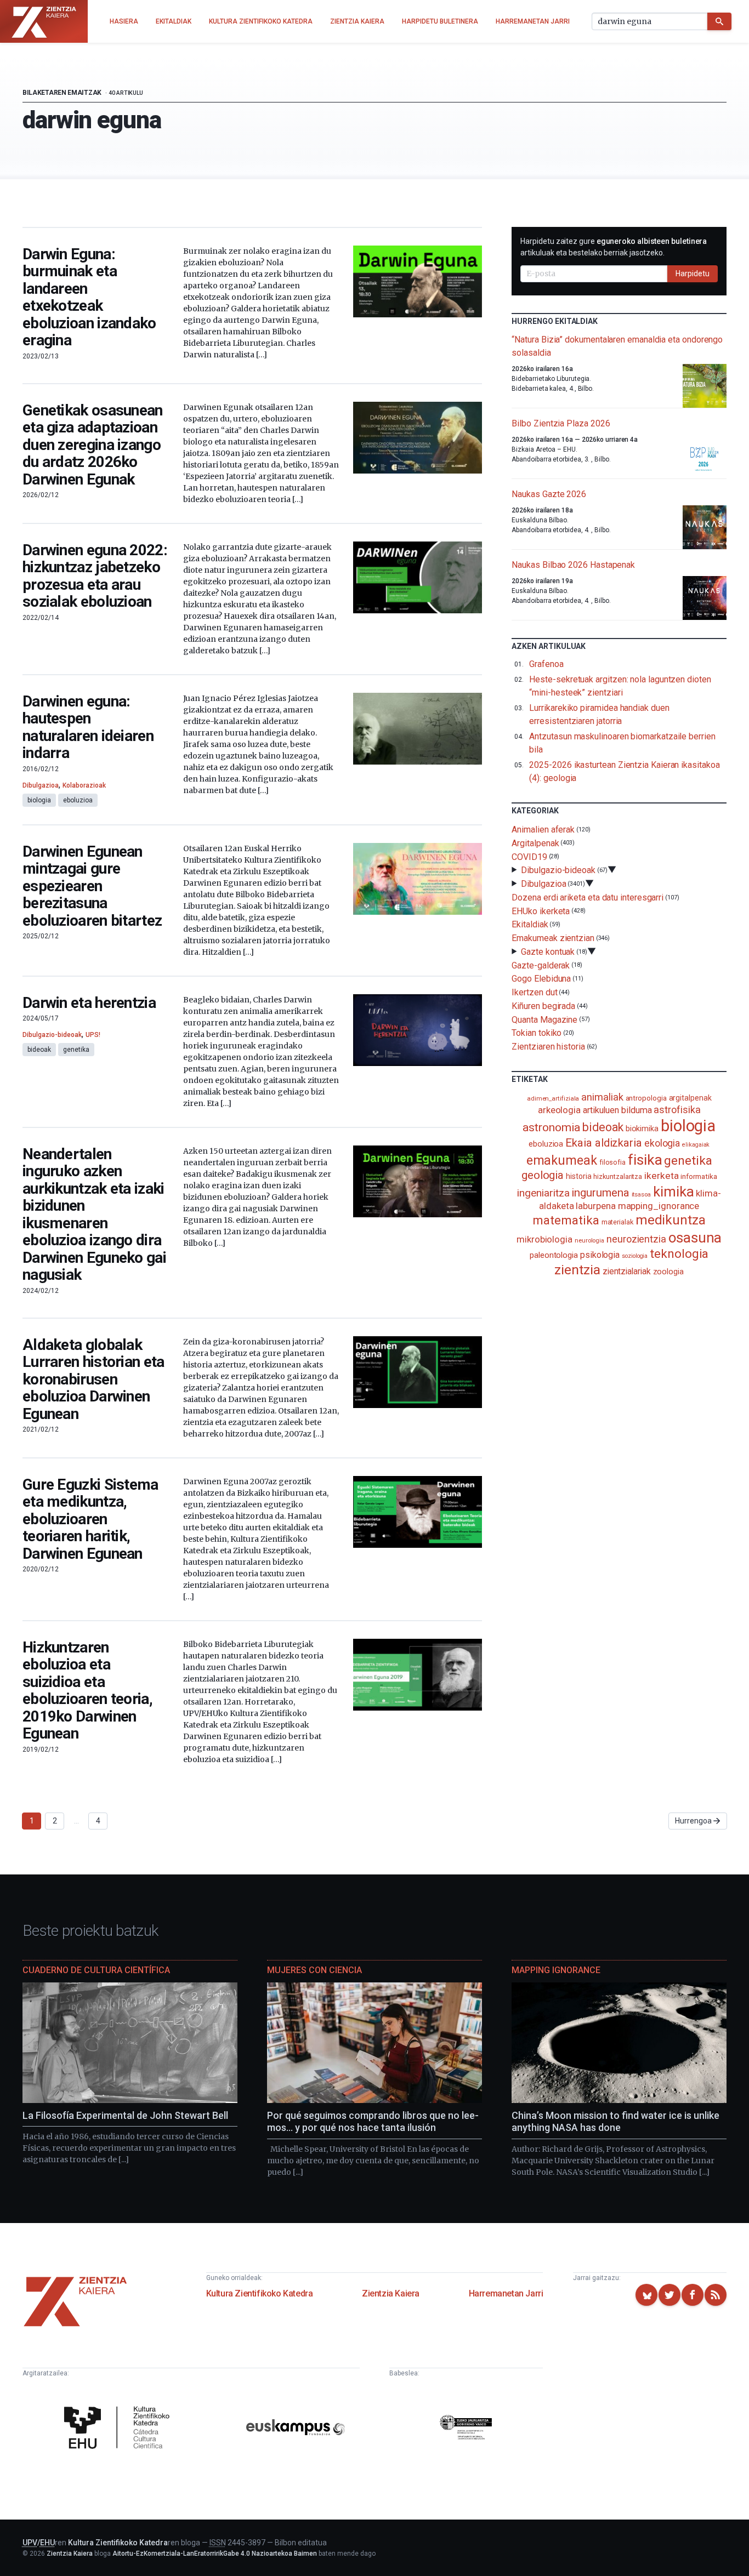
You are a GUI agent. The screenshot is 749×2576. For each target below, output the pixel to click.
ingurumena (600, 1193)
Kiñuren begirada (543, 1006)
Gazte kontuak (548, 952)
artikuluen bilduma (617, 1110)
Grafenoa (546, 664)
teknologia (679, 1254)
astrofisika (677, 1110)
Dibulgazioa (41, 785)
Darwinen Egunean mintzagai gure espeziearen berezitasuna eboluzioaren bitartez (92, 886)
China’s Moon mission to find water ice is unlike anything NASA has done (615, 2122)
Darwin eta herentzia (89, 1003)
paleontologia (554, 1255)
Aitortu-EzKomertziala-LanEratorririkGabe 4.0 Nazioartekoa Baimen (215, 2554)
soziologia (635, 1256)
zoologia (668, 1272)
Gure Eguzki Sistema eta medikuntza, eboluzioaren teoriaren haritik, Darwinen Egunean (90, 1519)
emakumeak (562, 1160)
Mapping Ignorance (556, 1970)
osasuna (695, 1238)
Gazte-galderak (541, 965)
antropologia (646, 1098)
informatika (699, 1176)
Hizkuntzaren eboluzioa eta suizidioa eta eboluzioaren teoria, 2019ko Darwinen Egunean (87, 1691)
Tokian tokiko (537, 1033)
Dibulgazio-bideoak (52, 1035)
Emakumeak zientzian (553, 938)
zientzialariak (627, 1271)
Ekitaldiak (530, 924)
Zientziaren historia (548, 1047)
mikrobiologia (544, 1239)
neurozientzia (636, 1239)
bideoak (39, 1050)
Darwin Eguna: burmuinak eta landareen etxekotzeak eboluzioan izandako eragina (89, 297)
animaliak (602, 1097)
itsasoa (641, 1194)
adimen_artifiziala (553, 1098)
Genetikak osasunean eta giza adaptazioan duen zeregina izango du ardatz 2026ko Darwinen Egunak (93, 445)
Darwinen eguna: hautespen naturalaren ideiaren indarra (88, 727)
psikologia (600, 1255)
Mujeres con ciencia (314, 1970)
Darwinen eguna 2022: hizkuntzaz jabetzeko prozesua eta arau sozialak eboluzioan (95, 576)
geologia (543, 1175)
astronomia (551, 1127)
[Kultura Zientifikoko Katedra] (120, 2429)
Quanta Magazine (544, 1019)
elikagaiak (696, 1145)
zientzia (577, 1270)
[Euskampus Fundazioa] (296, 2429)
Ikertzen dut (534, 992)
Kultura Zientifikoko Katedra (260, 2293)
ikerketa (661, 1176)
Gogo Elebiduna (541, 979)
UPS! (93, 1035)
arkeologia (559, 1110)
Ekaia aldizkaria (604, 1143)
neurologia (589, 1241)
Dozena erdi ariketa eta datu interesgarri (588, 897)
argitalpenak (690, 1098)
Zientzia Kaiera (391, 2293)
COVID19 (529, 856)
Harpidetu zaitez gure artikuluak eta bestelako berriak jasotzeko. (614, 247)
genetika (76, 1050)
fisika (645, 1159)
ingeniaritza (543, 1193)
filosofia (612, 1162)
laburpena (595, 1206)
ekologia (662, 1143)
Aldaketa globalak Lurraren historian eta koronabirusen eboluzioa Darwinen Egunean (93, 1379)
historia (578, 1176)
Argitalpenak (535, 843)
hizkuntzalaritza (618, 1176)
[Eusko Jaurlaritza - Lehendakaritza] (466, 2429)
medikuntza (671, 1220)
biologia (39, 800)
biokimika (642, 1129)
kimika (674, 1192)
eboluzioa (78, 800)
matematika (566, 1220)
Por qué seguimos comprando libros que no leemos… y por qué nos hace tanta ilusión (373, 2122)
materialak (617, 1222)
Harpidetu (693, 273)
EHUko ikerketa (541, 911)
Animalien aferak (543, 830)
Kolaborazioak (84, 785)
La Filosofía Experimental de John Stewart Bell (125, 2115)
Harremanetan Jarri (506, 2293)
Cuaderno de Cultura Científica (96, 1970)
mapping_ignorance (659, 1206)
